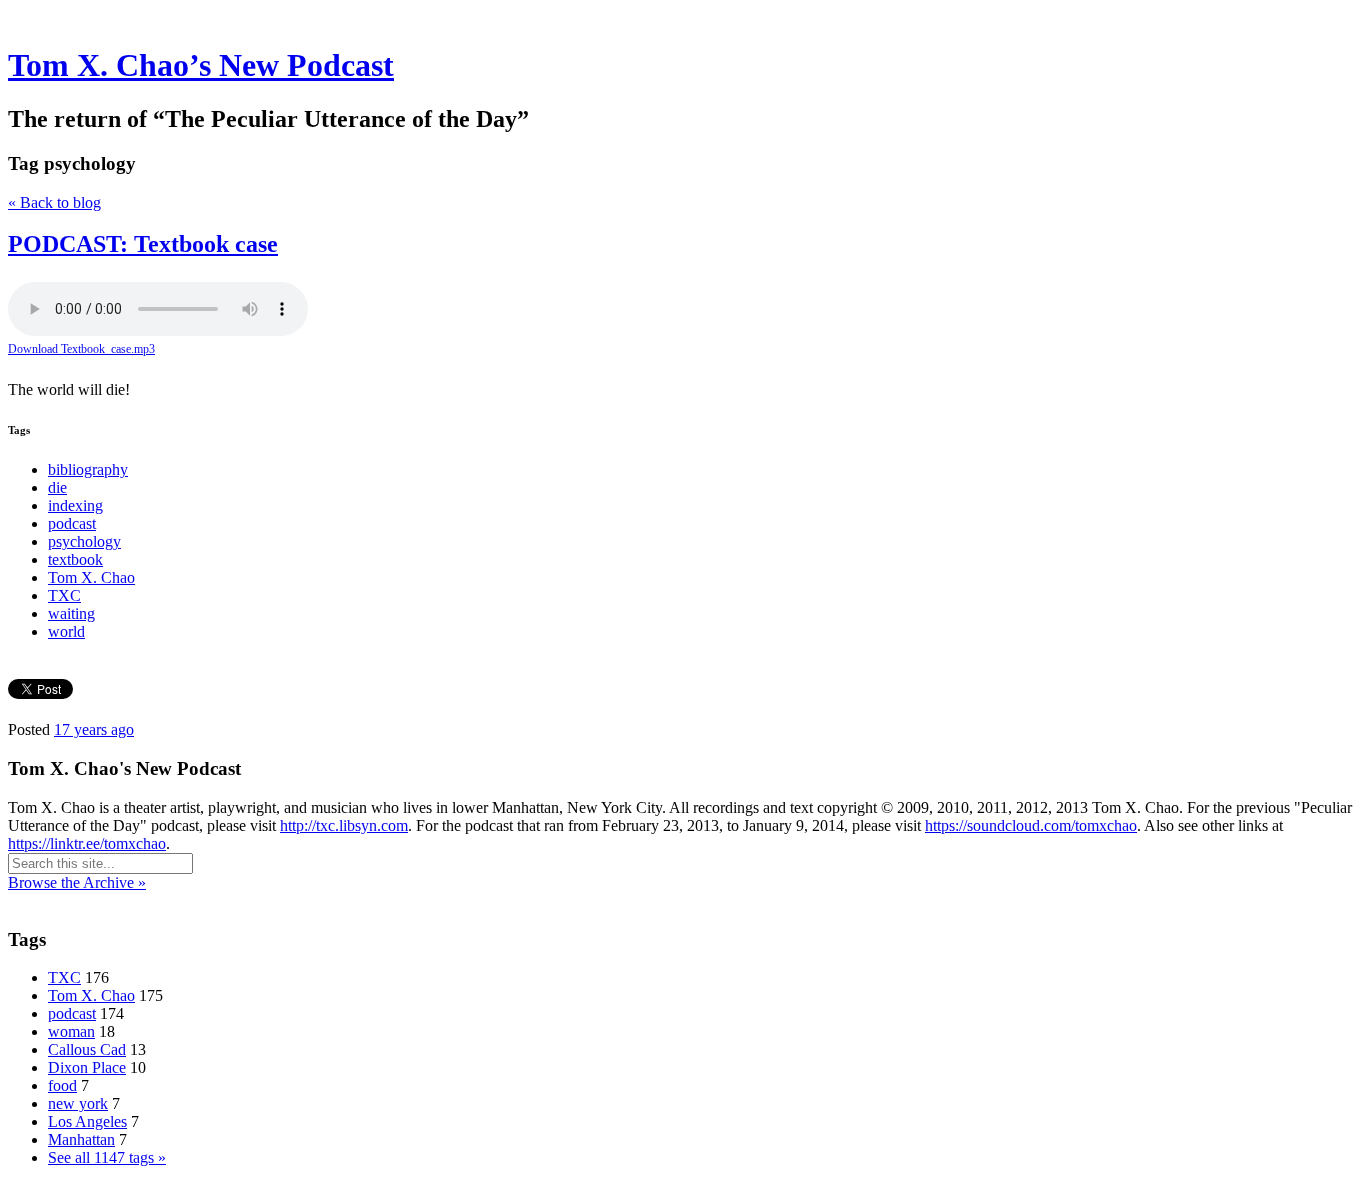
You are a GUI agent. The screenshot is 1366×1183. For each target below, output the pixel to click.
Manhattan (81, 1139)
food (62, 1085)
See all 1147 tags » (107, 1157)
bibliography (88, 469)
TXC (64, 595)
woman (71, 1031)
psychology (84, 541)
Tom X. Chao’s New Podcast (201, 65)
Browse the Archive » (77, 882)
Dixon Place (87, 1067)
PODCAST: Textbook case (143, 244)
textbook (75, 559)
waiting (71, 613)
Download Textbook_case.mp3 (81, 349)
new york (78, 1103)
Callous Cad (87, 1049)
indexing (75, 505)
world (66, 631)
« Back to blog (54, 202)
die (57, 487)
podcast (72, 523)
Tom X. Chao (91, 577)
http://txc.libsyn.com (344, 825)
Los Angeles (87, 1121)
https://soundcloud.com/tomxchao (1031, 825)
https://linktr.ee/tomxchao (87, 843)
